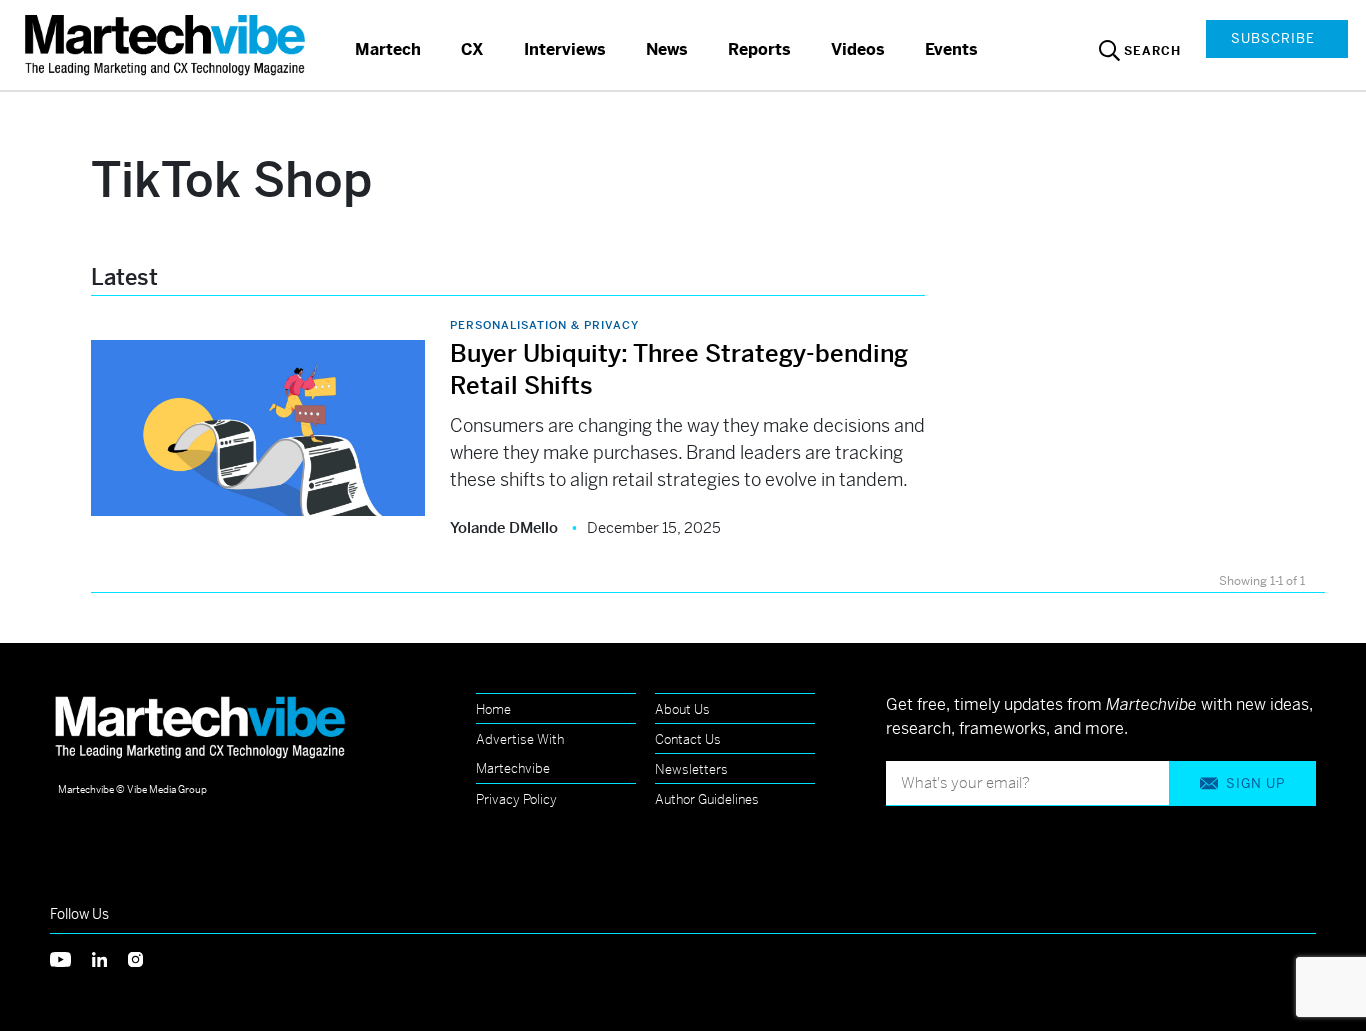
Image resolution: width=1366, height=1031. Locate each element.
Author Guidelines (707, 799)
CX (472, 49)
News (667, 49)
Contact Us (688, 739)
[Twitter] (71, 957)
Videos (858, 49)
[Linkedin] (110, 957)
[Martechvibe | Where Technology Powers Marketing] (167, 44)
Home (493, 709)
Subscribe (1273, 38)
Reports (759, 49)
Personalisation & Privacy (544, 325)
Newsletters (691, 769)
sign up (1255, 783)
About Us (682, 709)
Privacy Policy (516, 799)
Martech (388, 49)
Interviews (565, 49)
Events (951, 49)
